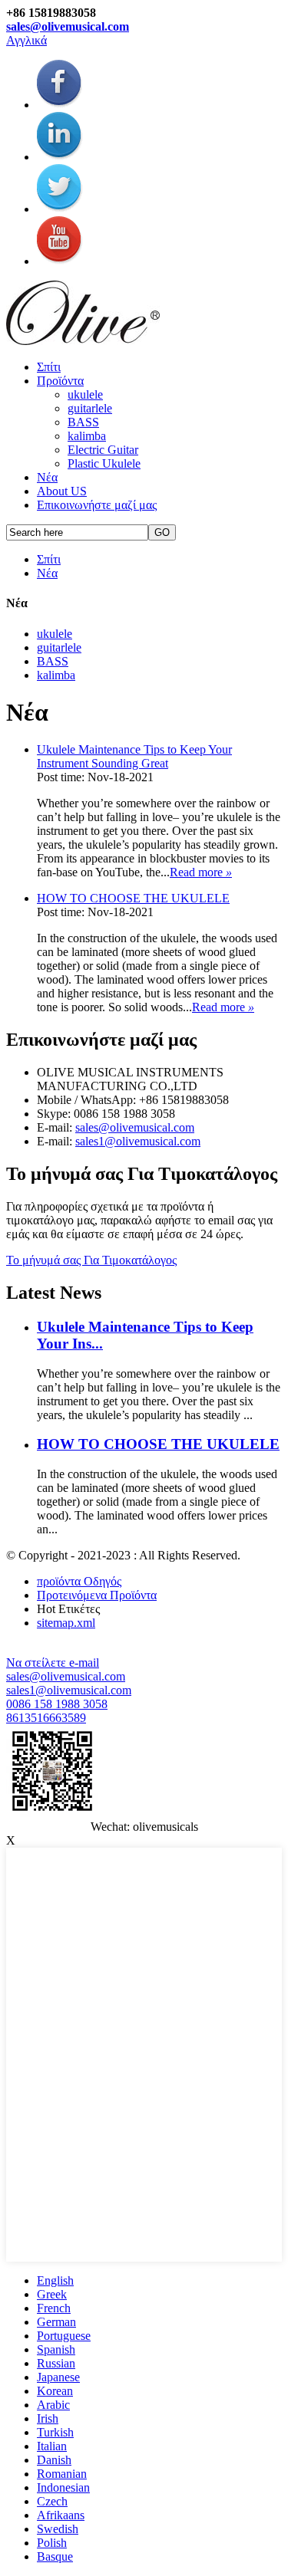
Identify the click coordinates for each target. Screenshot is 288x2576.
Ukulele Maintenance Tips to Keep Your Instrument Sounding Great (134, 756)
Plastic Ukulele (104, 463)
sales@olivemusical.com (68, 26)
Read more (201, 872)
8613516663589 (46, 1718)
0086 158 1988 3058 (57, 1704)
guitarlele (90, 408)
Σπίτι (49, 367)
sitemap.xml (66, 1623)
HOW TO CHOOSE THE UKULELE (133, 898)
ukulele (85, 394)
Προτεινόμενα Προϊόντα (97, 1595)
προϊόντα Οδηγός (79, 1581)
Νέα (47, 477)
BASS (83, 422)
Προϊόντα (60, 381)
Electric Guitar (103, 450)
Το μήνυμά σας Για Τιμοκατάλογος (91, 1260)
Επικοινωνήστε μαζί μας (97, 505)
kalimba (87, 436)
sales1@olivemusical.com (138, 1141)
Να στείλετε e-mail (53, 1663)
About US (62, 491)
